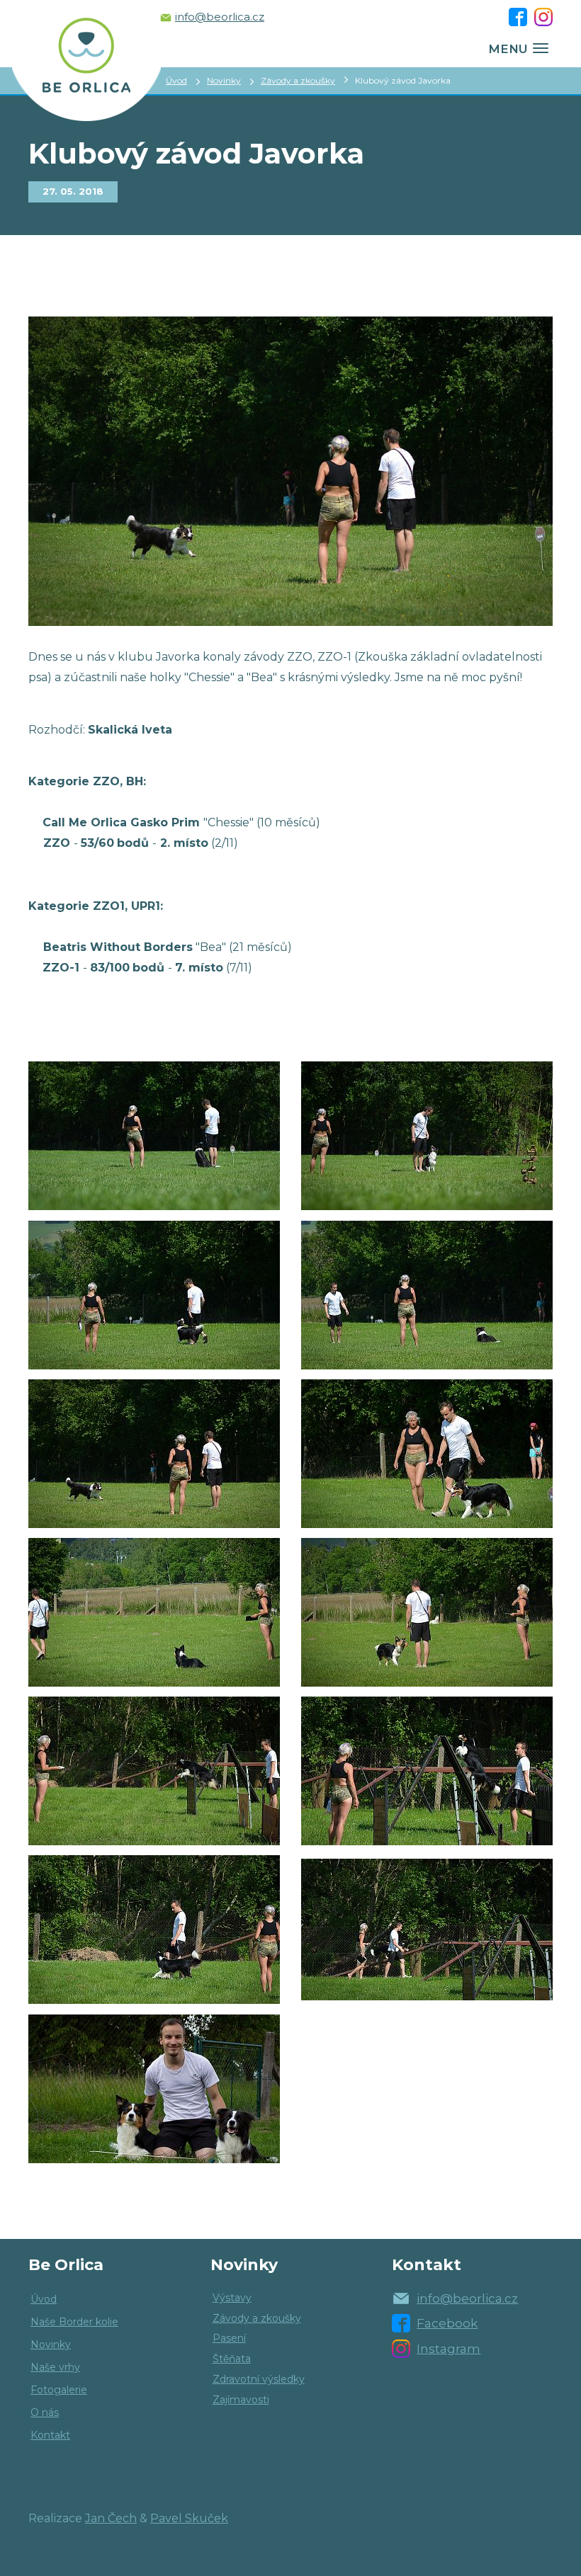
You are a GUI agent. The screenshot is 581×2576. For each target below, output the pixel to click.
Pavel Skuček (189, 2518)
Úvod (176, 80)
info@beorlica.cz (220, 17)
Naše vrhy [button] (55, 2367)
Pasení (229, 2338)
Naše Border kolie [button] (74, 2322)
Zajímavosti (241, 2400)
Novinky (224, 80)
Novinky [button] (51, 2344)
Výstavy (232, 2298)
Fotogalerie (59, 2390)
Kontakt (50, 2435)
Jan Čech (111, 2518)
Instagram (449, 2349)
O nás (45, 2412)
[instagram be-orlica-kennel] (543, 17)
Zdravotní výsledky (259, 2379)
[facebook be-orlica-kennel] (518, 17)
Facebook (447, 2323)
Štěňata (232, 2359)
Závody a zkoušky (298, 80)
